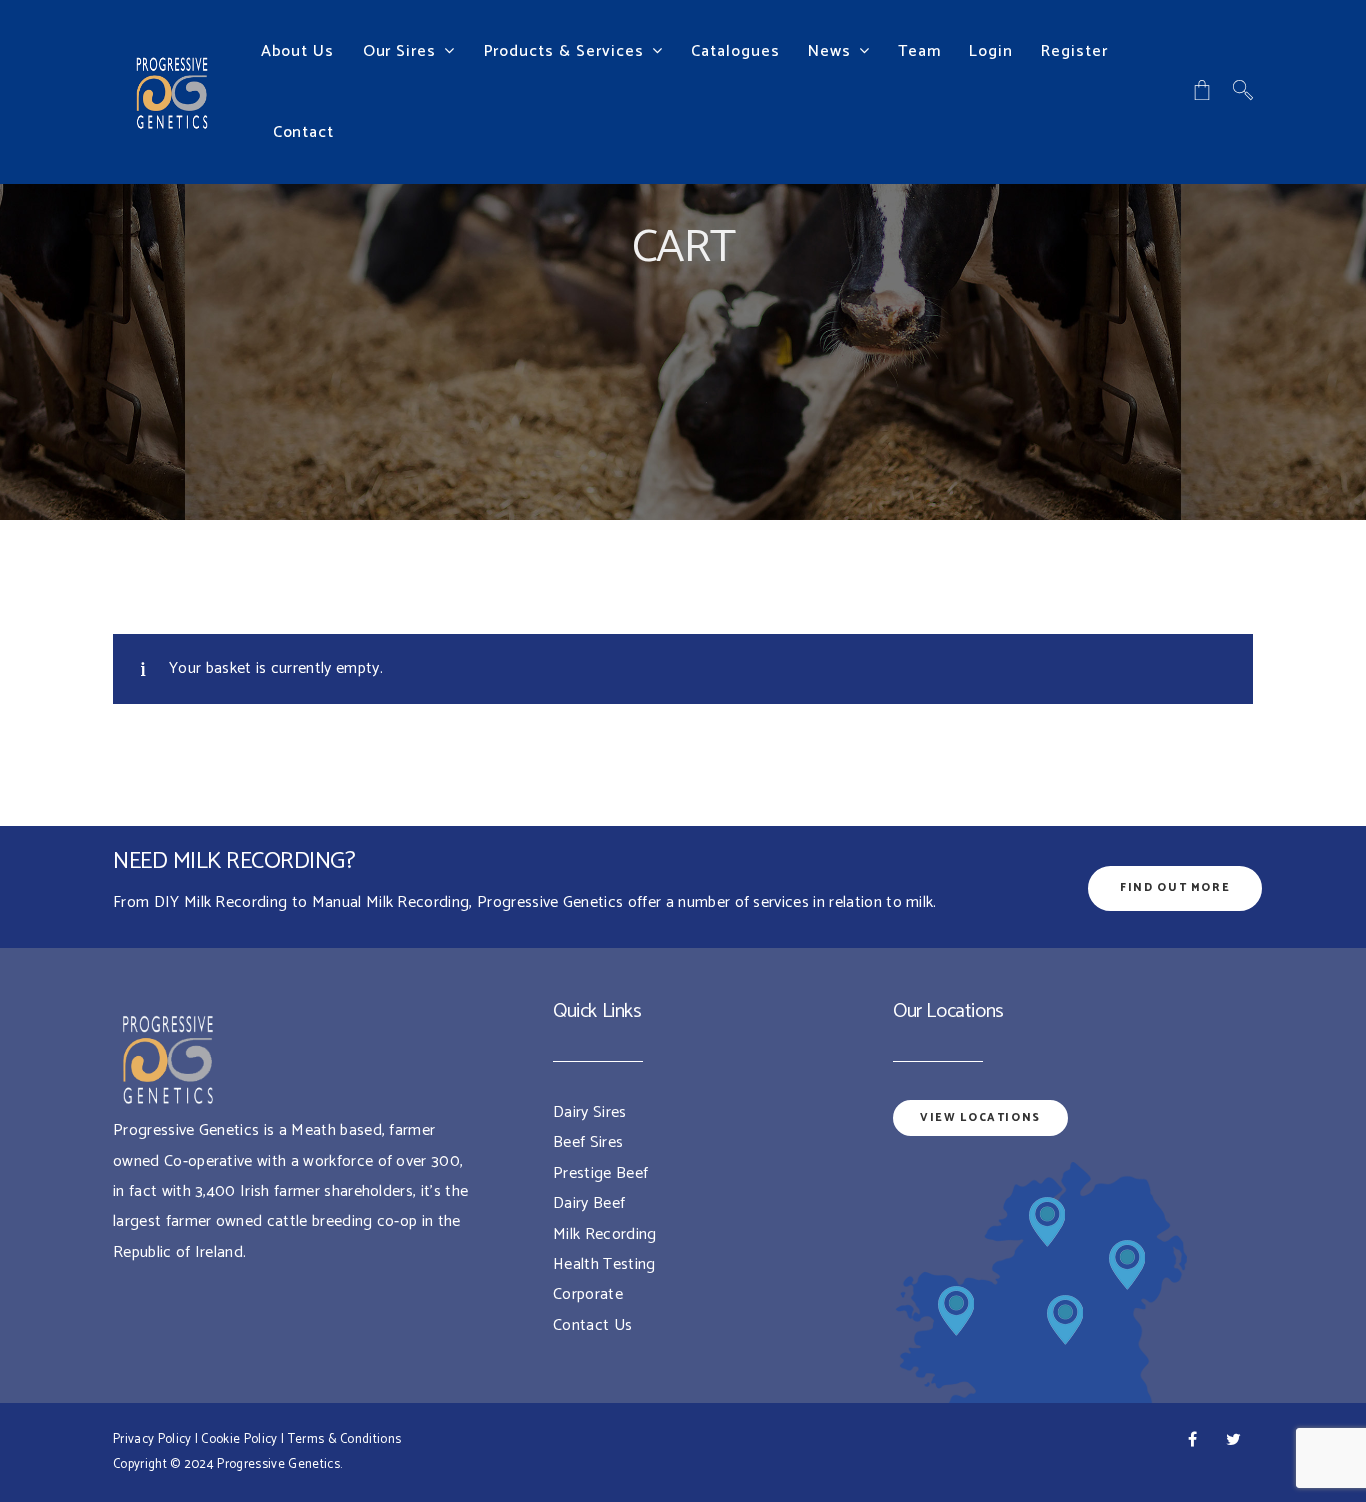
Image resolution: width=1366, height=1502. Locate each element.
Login (991, 51)
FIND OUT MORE (1175, 888)
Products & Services (564, 51)
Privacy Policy (152, 1439)
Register (1074, 51)
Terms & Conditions (345, 1439)
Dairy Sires (590, 1112)
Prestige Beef (600, 1173)
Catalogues (735, 51)
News (829, 51)
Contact (304, 132)
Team (919, 51)
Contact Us (592, 1325)
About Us (298, 51)
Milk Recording (604, 1234)
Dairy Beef (589, 1203)
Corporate (588, 1294)
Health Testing (604, 1264)
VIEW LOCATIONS (980, 1118)
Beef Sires (588, 1142)
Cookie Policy (239, 1439)
